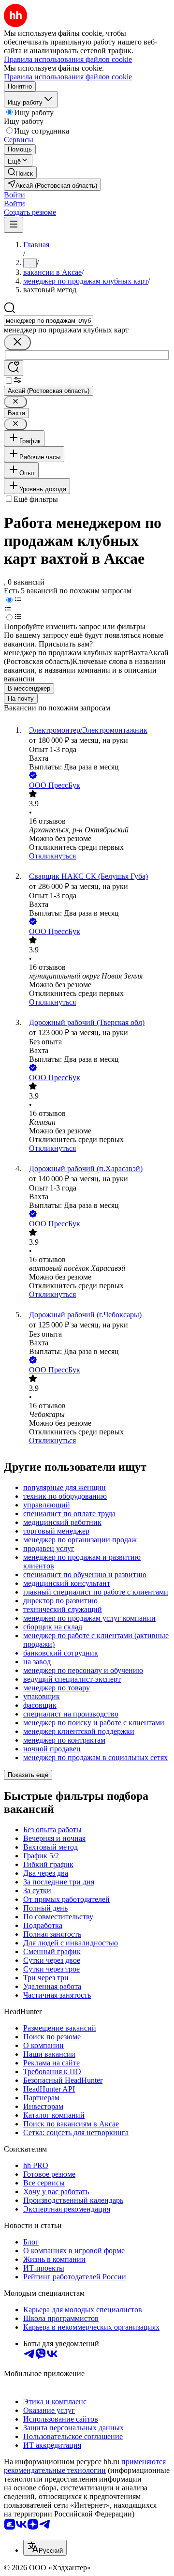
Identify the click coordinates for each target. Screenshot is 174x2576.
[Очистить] (17, 342)
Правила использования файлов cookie (68, 77)
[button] (14, 195)
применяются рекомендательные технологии (85, 2466)
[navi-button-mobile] (14, 225)
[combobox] (49, 321)
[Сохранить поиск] (14, 368)
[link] (20, 173)
